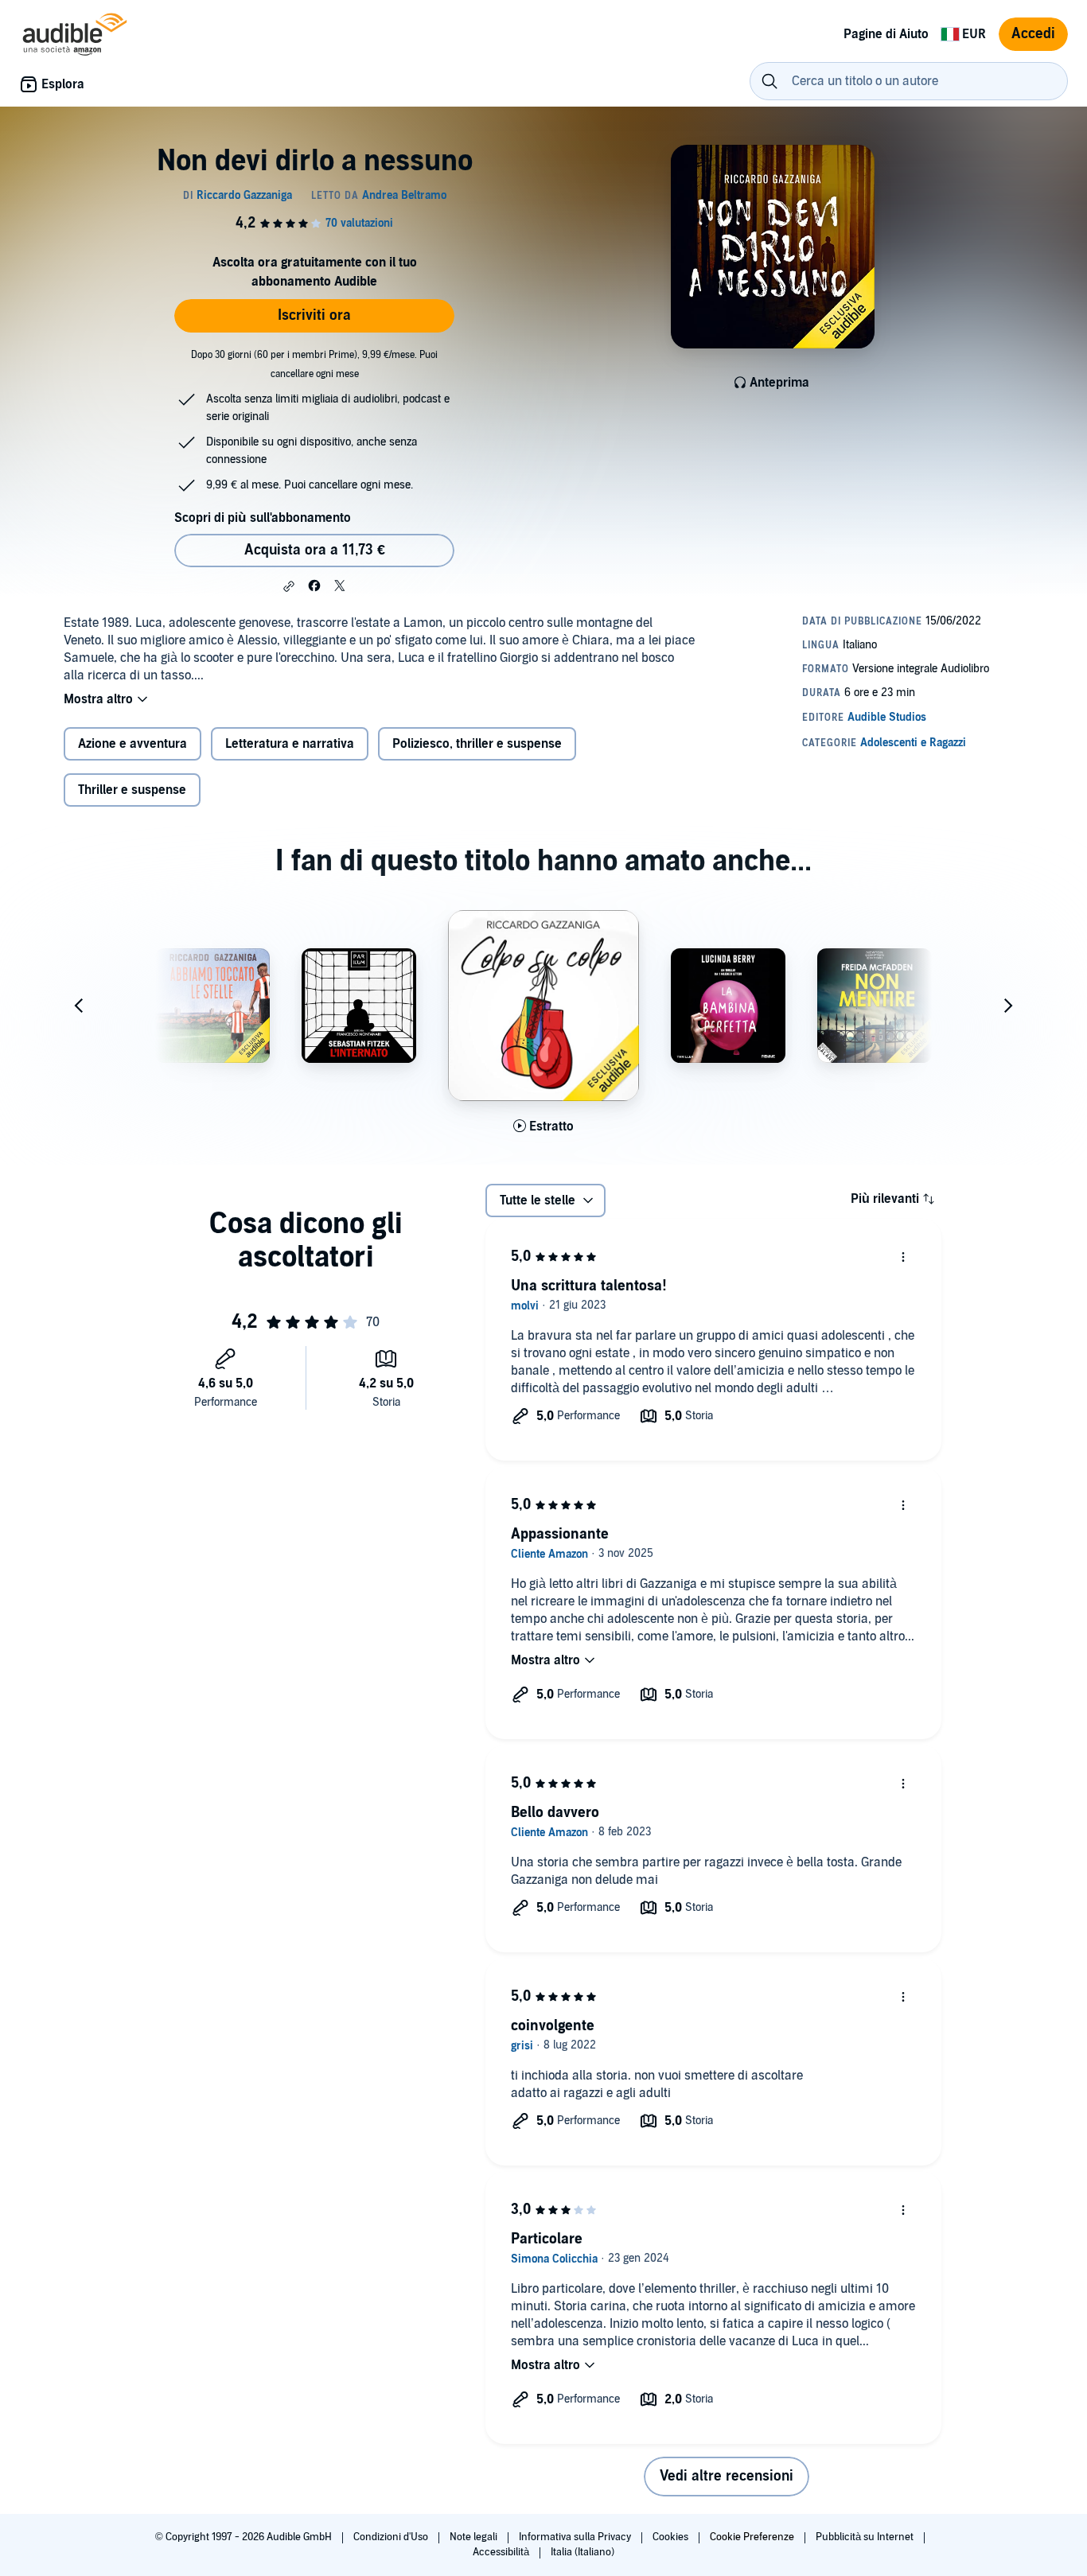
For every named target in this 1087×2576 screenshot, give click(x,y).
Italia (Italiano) (582, 2552)
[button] (289, 586)
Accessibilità (502, 2552)
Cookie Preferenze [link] (752, 2537)
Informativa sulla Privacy (576, 2537)
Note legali (475, 2537)
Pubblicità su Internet (866, 2537)
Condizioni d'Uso (392, 2537)
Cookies (672, 2537)
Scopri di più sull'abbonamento (263, 518)
